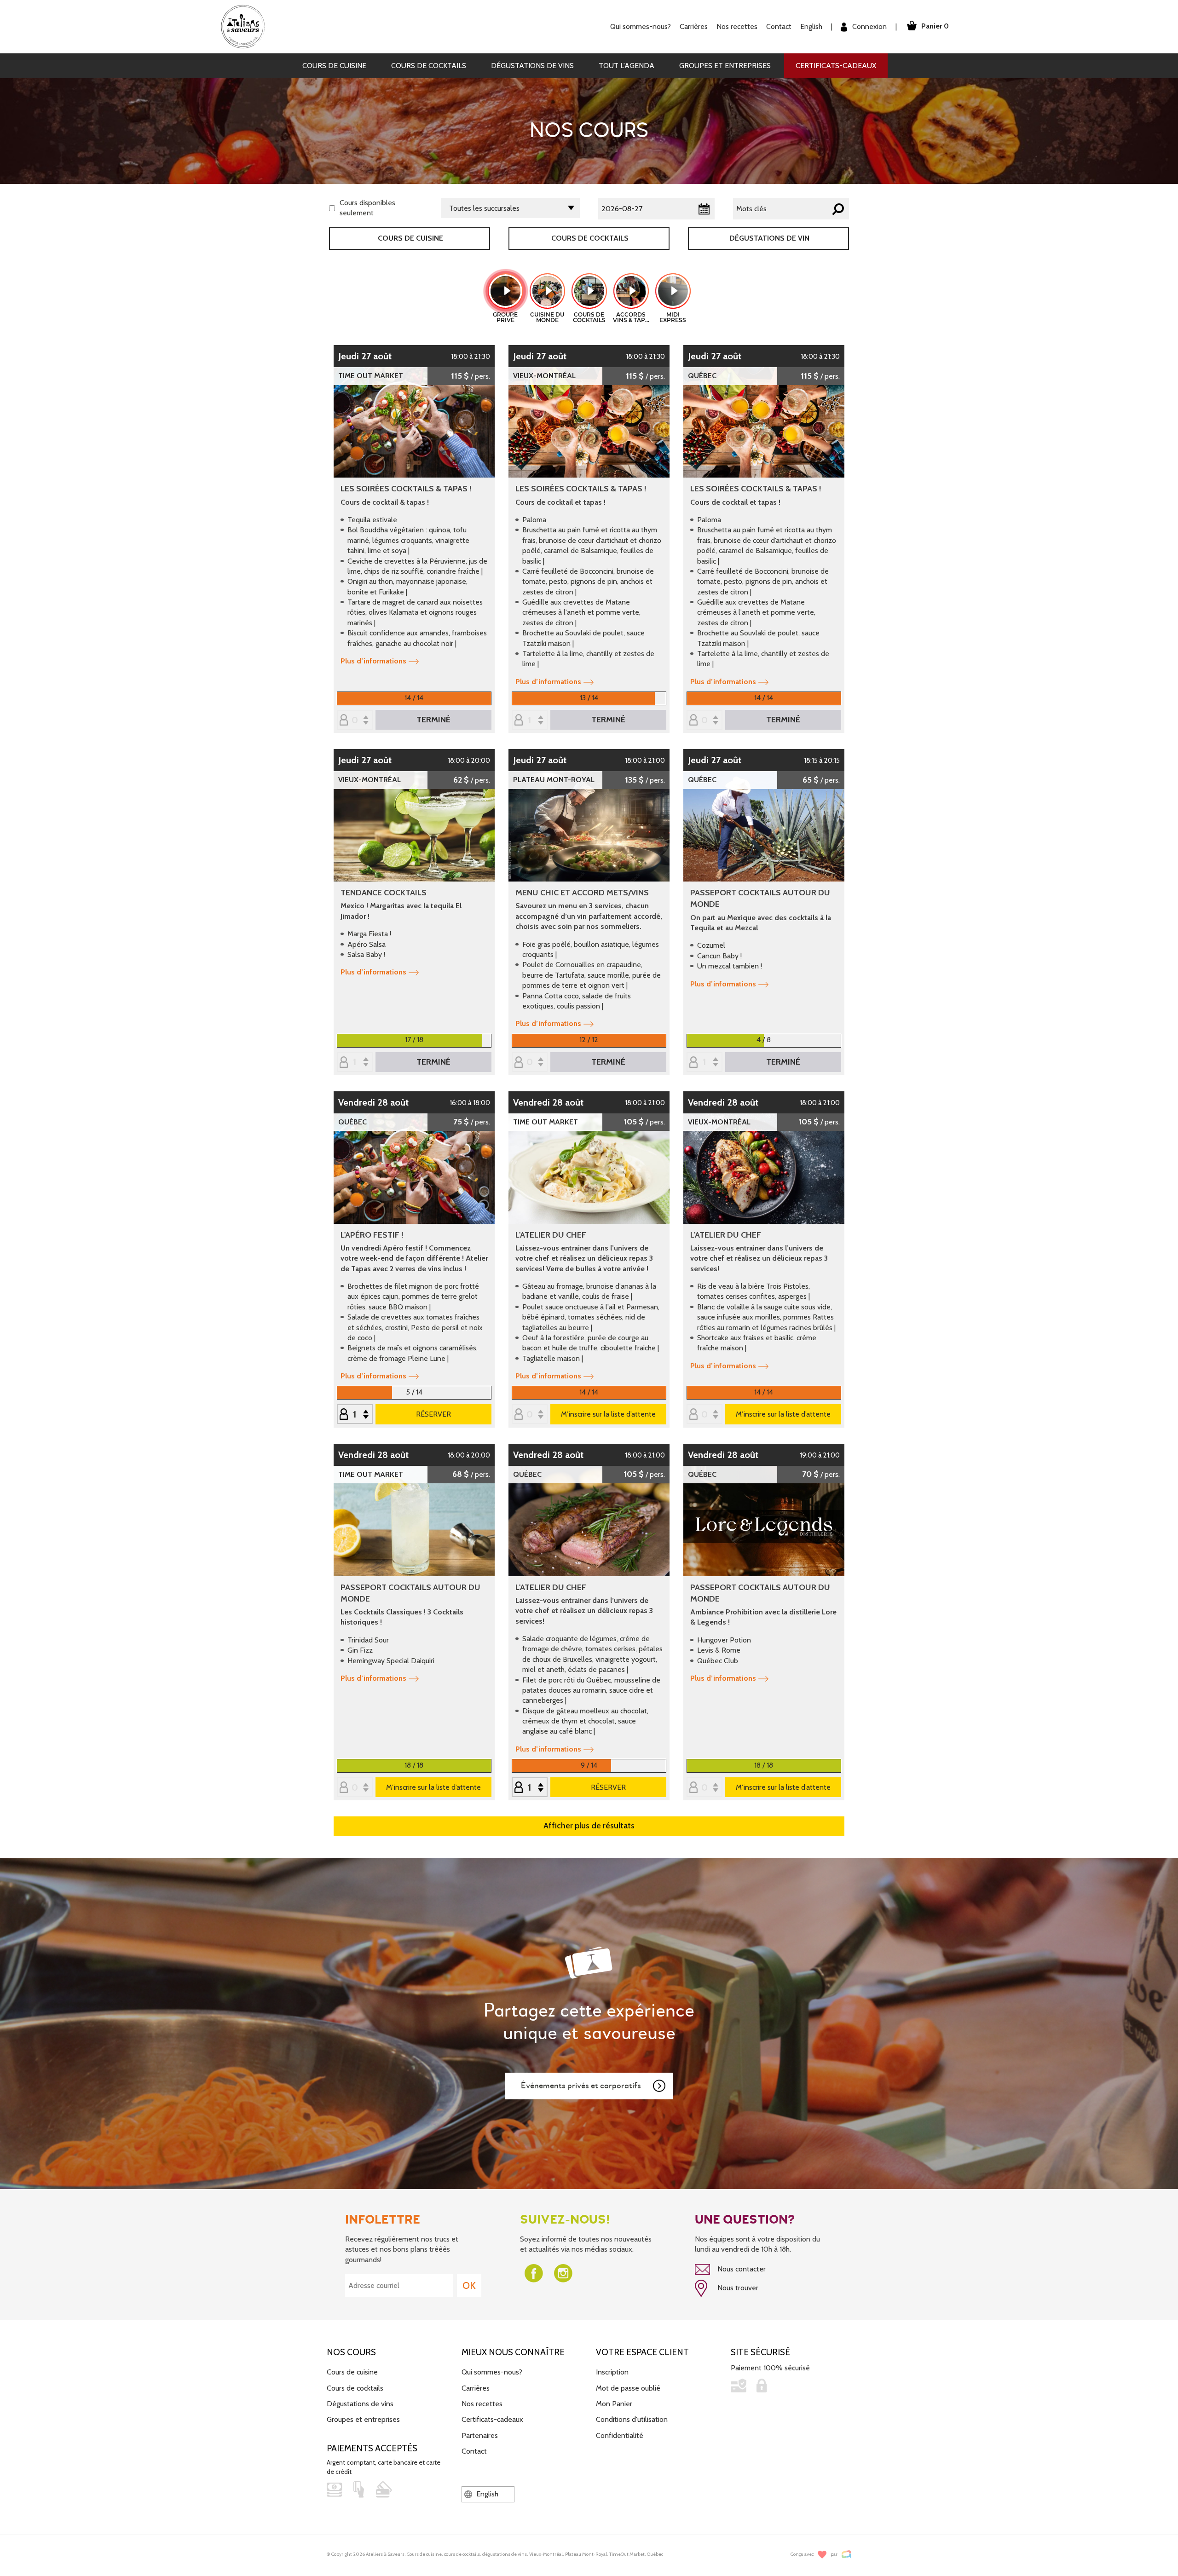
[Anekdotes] (846, 2555)
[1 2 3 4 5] (530, 1788)
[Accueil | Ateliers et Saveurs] (246, 26)
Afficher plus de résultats (589, 1826)
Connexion (869, 26)
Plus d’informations (373, 661)
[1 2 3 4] (704, 1063)
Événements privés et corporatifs (581, 2086)
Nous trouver (737, 2288)
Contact (779, 26)
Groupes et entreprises (725, 66)
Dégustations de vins (532, 66)
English (811, 26)
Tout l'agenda (627, 66)
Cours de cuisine (334, 66)
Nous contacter (741, 2269)
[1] (530, 721)
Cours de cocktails (429, 66)
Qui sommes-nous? (492, 2372)
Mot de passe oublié (628, 2388)
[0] (355, 721)
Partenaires (480, 2435)
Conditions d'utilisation (632, 2419)
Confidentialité (620, 2435)
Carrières (694, 26)
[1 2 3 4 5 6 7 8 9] (355, 1415)
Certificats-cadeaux (836, 66)
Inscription (612, 2372)
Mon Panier (614, 2404)
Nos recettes (482, 2404)
